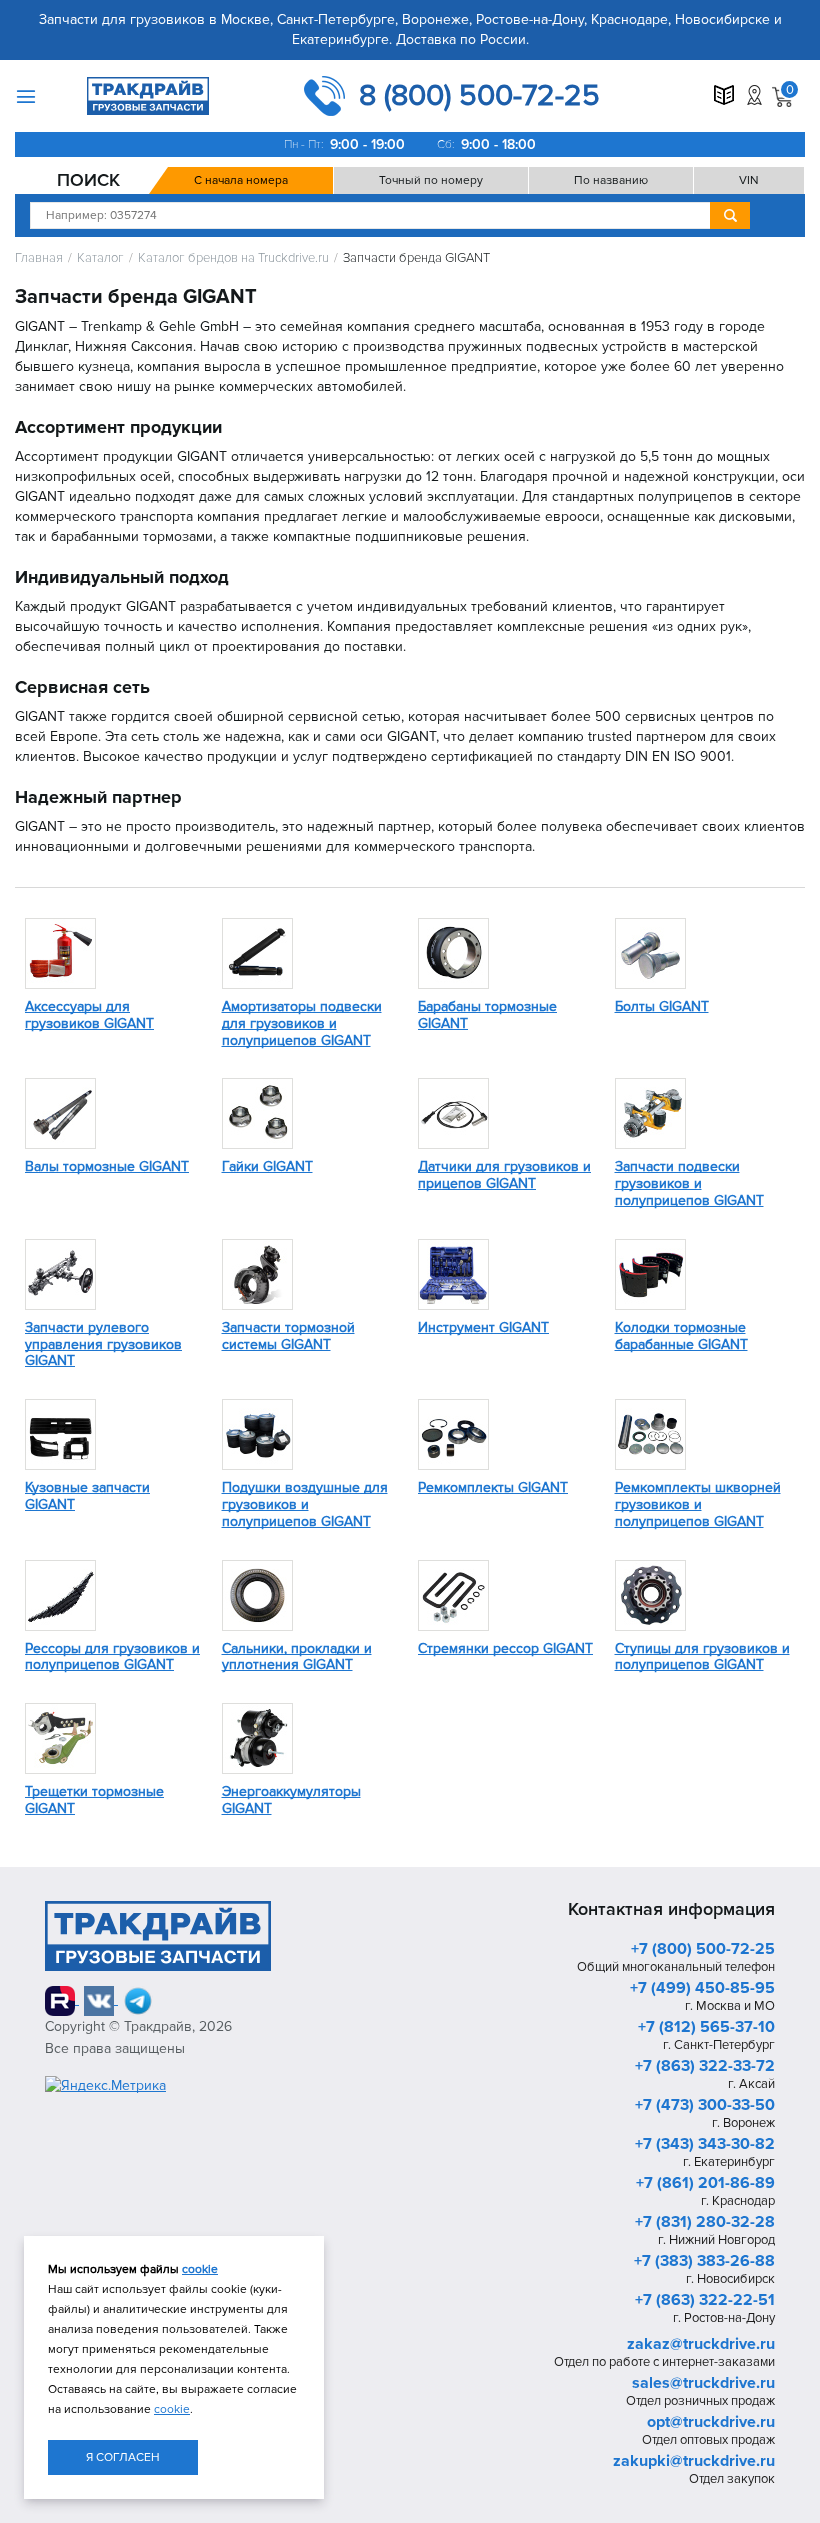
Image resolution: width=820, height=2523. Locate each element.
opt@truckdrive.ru (711, 2422)
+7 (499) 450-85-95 (702, 1988)
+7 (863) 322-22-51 (705, 2300)
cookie (200, 2269)
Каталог (100, 258)
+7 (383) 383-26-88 (704, 2261)
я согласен (123, 2457)
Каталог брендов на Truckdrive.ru (233, 258)
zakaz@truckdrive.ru (701, 2344)
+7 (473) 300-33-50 (705, 2105)
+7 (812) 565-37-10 (706, 2027)
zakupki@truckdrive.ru (694, 2461)
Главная (39, 258)
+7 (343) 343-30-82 (705, 2144)
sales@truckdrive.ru (703, 2383)
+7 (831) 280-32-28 (705, 2222)
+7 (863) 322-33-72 (705, 2066)
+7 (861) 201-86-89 (705, 2183)
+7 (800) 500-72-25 (703, 1949)
